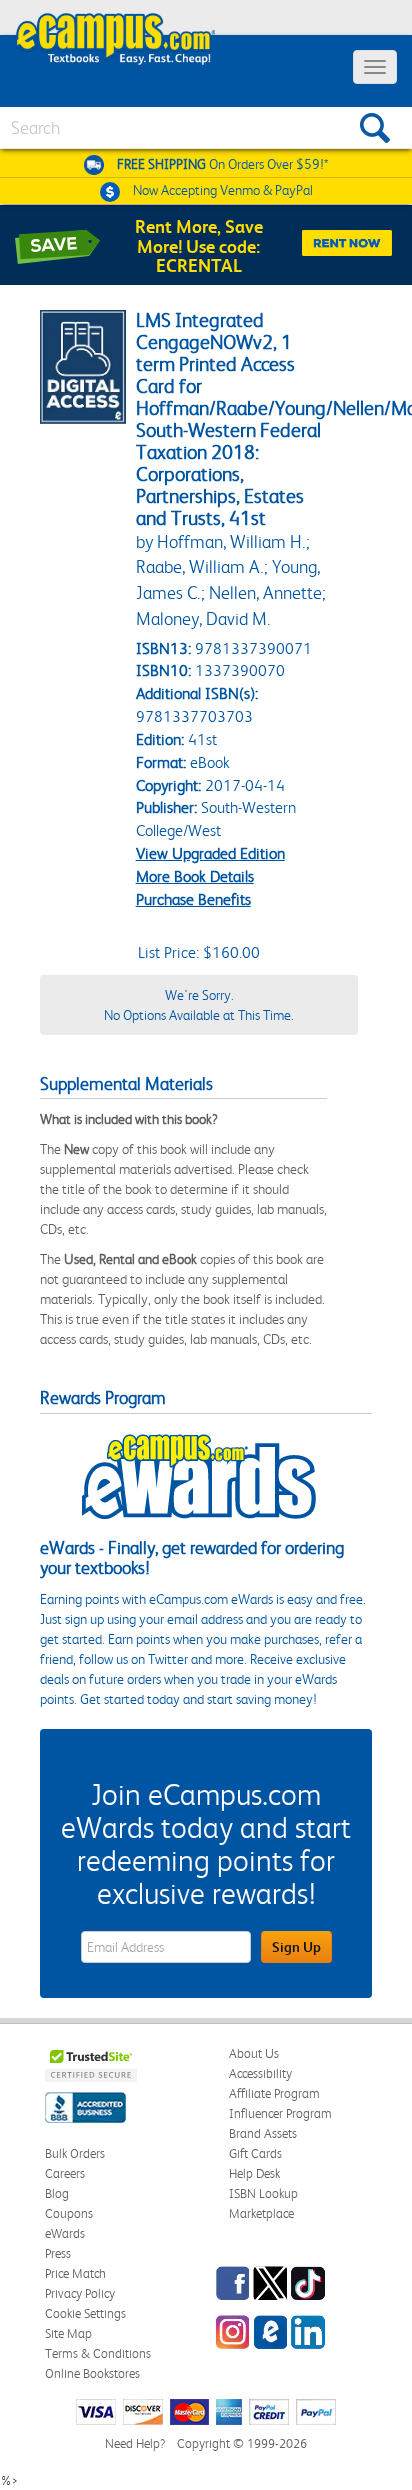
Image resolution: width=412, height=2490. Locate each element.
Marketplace (261, 2213)
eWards (65, 2233)
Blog (57, 2193)
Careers (65, 2173)
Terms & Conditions (98, 2353)
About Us (254, 2053)
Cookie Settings (85, 2313)
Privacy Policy (80, 2293)
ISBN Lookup (263, 2193)
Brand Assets (263, 2133)
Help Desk (254, 2173)
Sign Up (296, 1947)
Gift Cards (255, 2153)
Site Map (68, 2333)
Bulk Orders (75, 2153)
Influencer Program (280, 2113)
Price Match (75, 2273)
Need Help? (135, 2443)
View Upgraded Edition (210, 853)
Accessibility (260, 2073)
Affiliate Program (274, 2093)
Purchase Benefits (193, 899)
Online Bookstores (92, 2373)
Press (58, 2253)
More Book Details (195, 876)
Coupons (69, 2213)
